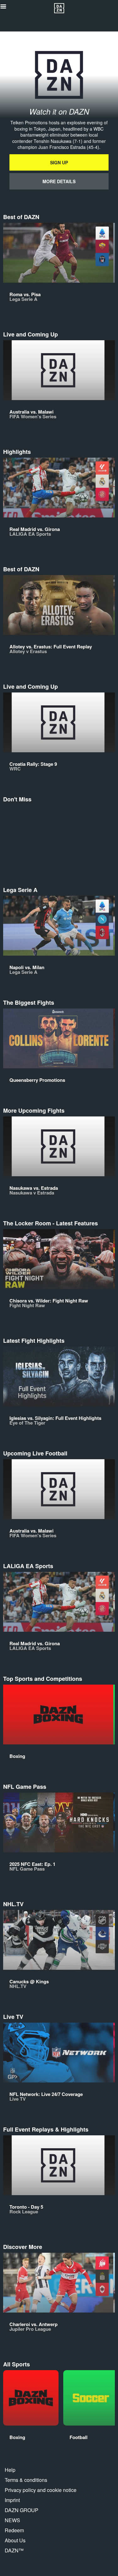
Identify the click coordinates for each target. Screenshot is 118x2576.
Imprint (12, 2500)
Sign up (59, 162)
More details (59, 181)
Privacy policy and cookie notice (41, 2490)
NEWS (12, 2520)
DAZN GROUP (22, 2510)
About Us (15, 2540)
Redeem (14, 2530)
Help (10, 2470)
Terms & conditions (26, 2480)
